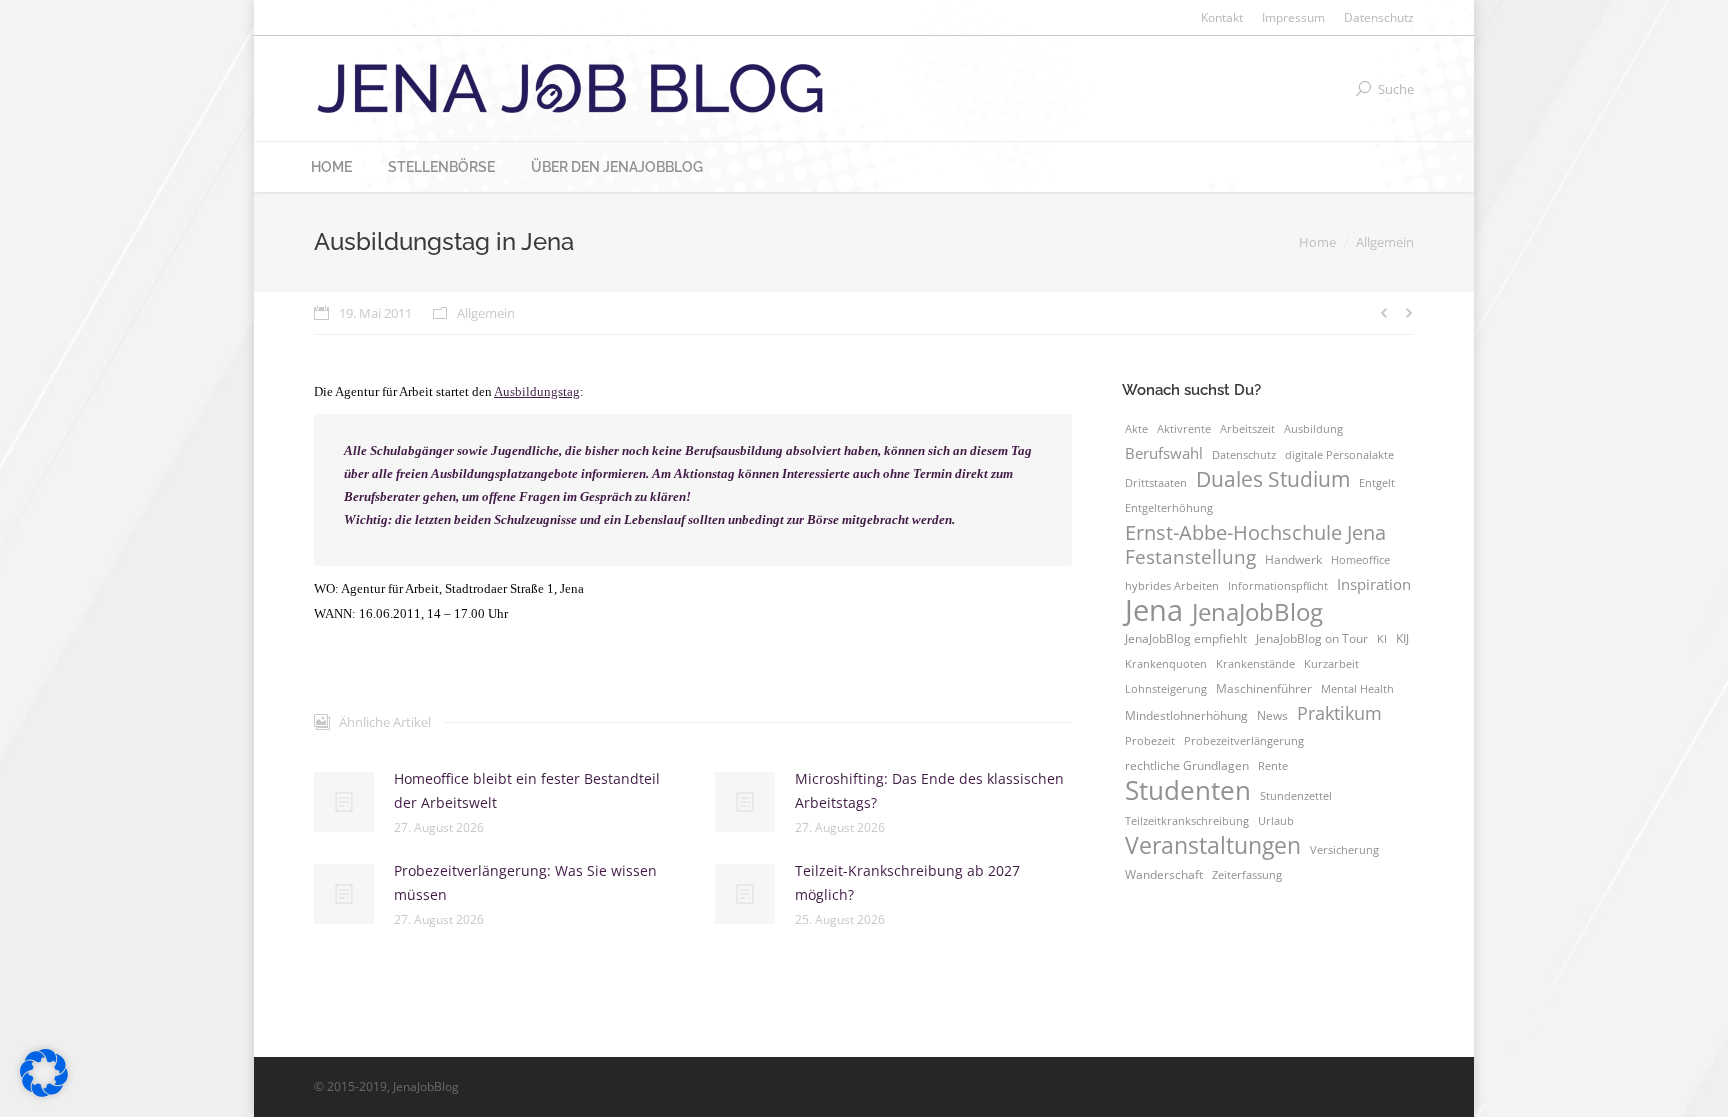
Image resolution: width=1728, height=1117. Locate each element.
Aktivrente (1184, 429)
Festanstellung (1190, 557)
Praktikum (1339, 713)
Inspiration (1374, 584)
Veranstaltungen (1213, 845)
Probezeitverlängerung (1244, 741)
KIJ (1402, 638)
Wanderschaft (1164, 874)
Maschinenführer (1264, 688)
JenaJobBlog (1257, 612)
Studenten (1188, 790)
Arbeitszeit (1247, 429)
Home (1317, 242)
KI (1382, 639)
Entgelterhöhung (1169, 508)
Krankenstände (1255, 664)
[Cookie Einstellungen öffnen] (44, 1091)
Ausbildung (1313, 429)
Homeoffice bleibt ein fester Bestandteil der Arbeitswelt (527, 790)
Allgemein (1385, 242)
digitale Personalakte (1339, 455)
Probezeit (1150, 741)
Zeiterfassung (1247, 875)
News (1272, 715)
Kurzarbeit (1331, 664)
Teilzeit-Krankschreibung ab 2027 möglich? (907, 882)
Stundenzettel (1296, 796)
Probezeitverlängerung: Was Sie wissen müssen (525, 882)
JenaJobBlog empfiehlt (1186, 638)
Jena (1154, 610)
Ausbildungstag (537, 391)
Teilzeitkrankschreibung (1187, 821)
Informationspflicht (1278, 586)
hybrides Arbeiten (1172, 586)
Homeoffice (1360, 560)
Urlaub (1276, 821)
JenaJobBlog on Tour (1312, 638)
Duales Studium (1273, 479)
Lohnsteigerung (1166, 689)
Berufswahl (1164, 453)
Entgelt (1377, 483)
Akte (1136, 429)
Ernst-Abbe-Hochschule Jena (1255, 532)
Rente (1273, 766)
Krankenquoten (1166, 664)
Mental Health (1357, 689)
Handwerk (1293, 559)
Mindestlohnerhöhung (1186, 715)
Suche (1396, 89)
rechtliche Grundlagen (1187, 765)
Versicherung (1344, 850)
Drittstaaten (1156, 483)
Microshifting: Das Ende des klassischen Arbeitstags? (929, 790)
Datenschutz (1244, 455)
